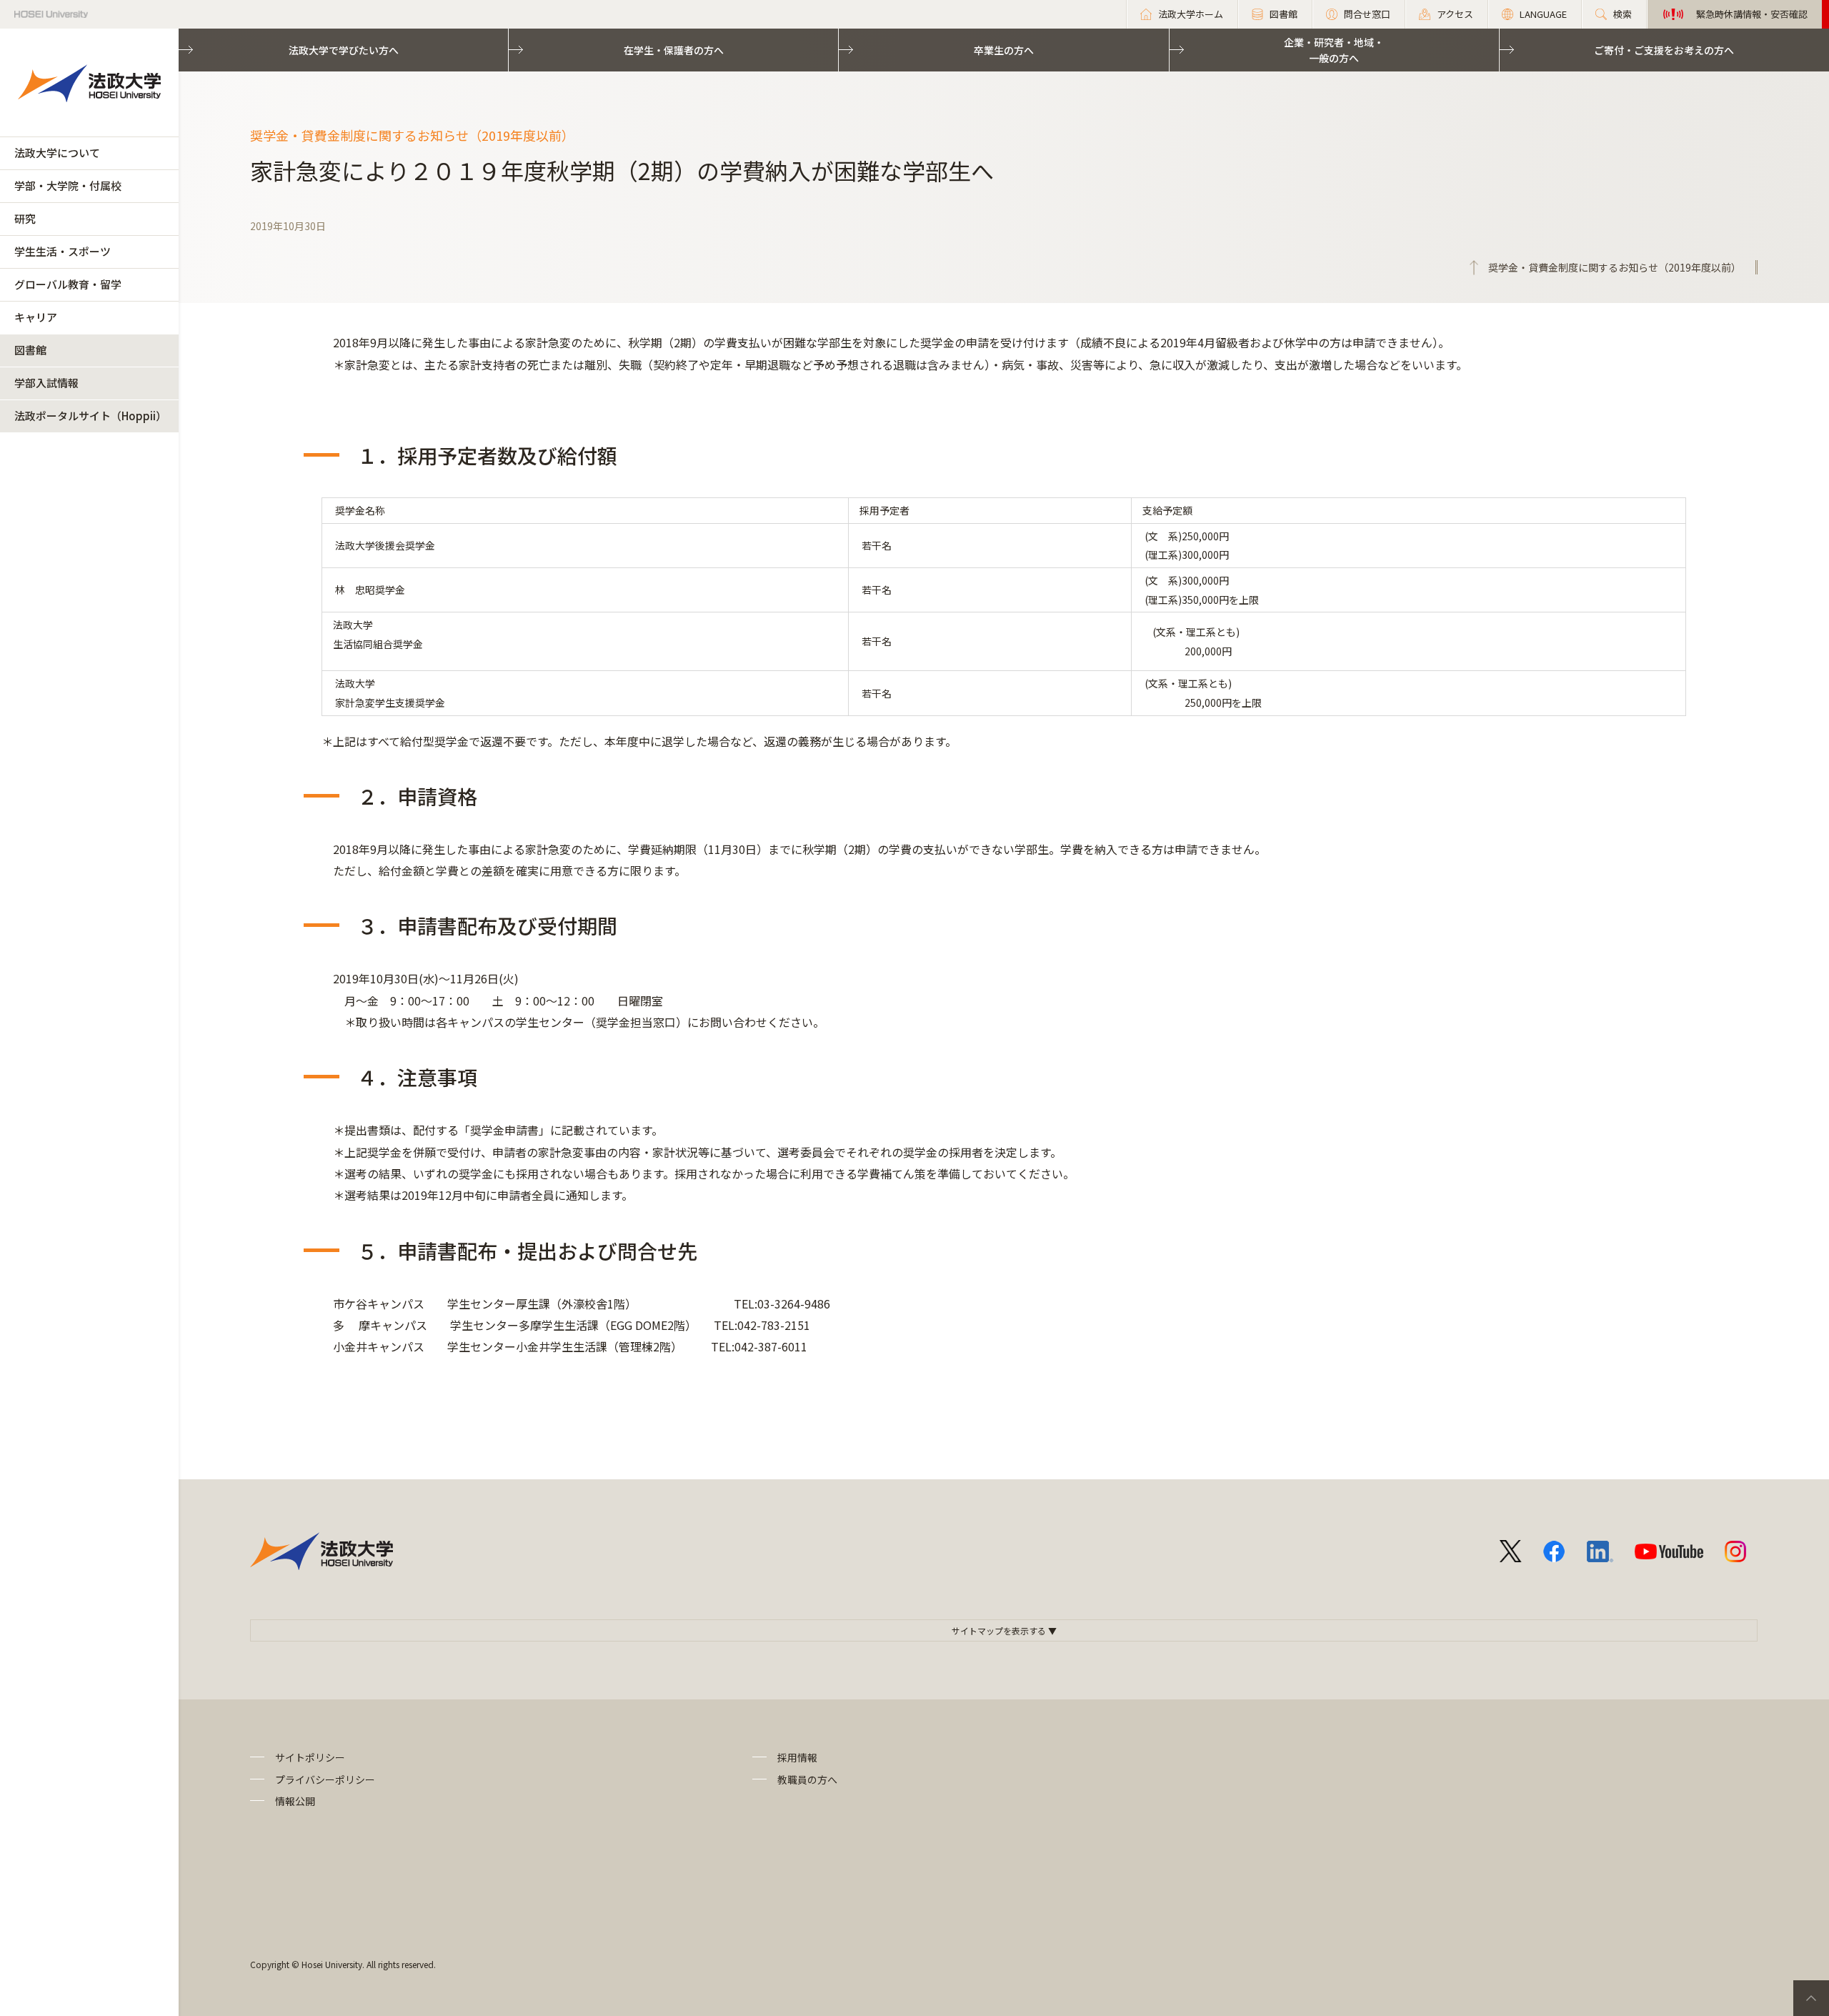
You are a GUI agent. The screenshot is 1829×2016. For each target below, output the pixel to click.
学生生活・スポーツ (63, 251)
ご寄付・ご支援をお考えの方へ (1664, 50)
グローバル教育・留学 (68, 284)
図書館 (30, 350)
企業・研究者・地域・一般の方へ (1334, 50)
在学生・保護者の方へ (674, 50)
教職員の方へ (807, 1779)
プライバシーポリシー (325, 1779)
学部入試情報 (46, 383)
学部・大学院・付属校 (68, 185)
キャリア (36, 317)
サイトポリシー (310, 1757)
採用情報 (797, 1757)
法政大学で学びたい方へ (344, 50)
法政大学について (57, 153)
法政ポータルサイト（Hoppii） (90, 416)
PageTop (1811, 1998)
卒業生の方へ (1004, 50)
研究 (25, 218)
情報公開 (295, 1801)
